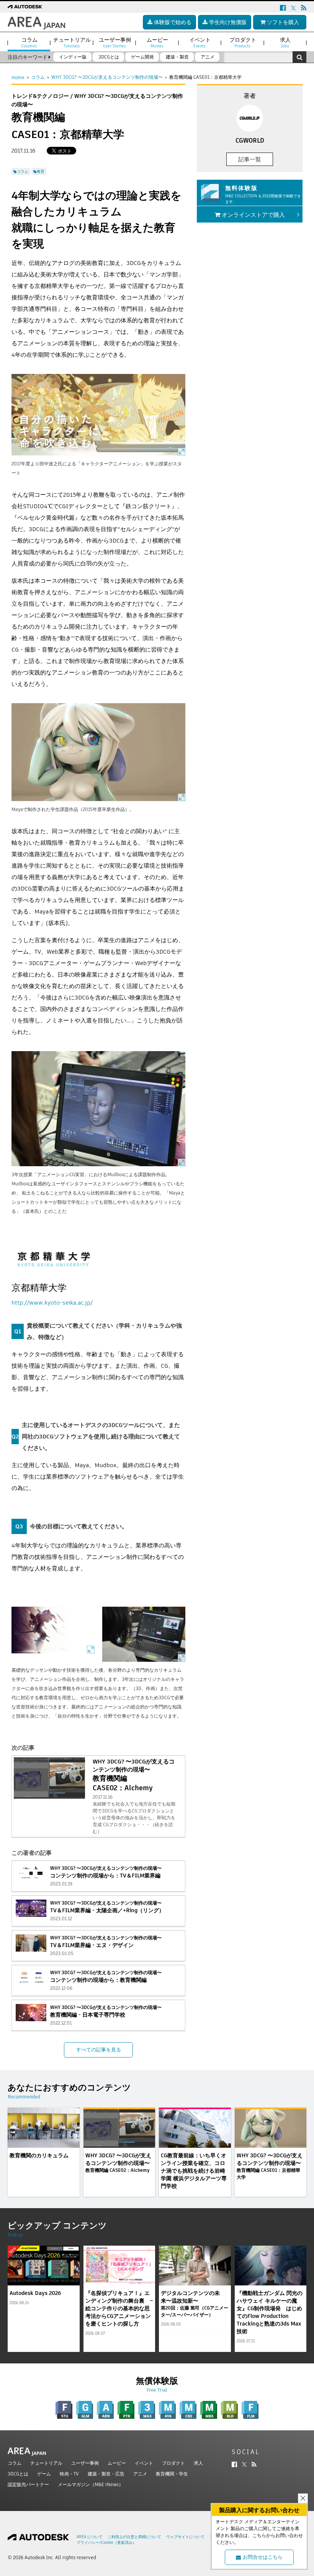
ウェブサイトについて (185, 2537)
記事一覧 (250, 159)
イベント (144, 2463)
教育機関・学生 (172, 2474)
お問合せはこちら (263, 2557)
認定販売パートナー (28, 2484)
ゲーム (44, 2474)
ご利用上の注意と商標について (134, 2537)
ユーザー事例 (85, 2463)
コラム (38, 77)
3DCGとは (18, 2474)
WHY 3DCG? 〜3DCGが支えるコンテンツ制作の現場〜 (107, 77)
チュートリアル (46, 2463)
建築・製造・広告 (106, 2474)
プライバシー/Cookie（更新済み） (106, 2543)
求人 (198, 2463)
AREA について (90, 2537)
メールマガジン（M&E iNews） (91, 2484)
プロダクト (173, 2463)
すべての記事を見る (99, 2050)
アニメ (140, 2474)
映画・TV (69, 2474)
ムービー (117, 2463)
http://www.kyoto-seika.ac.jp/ (52, 1303)
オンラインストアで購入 (253, 215)
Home (18, 77)
